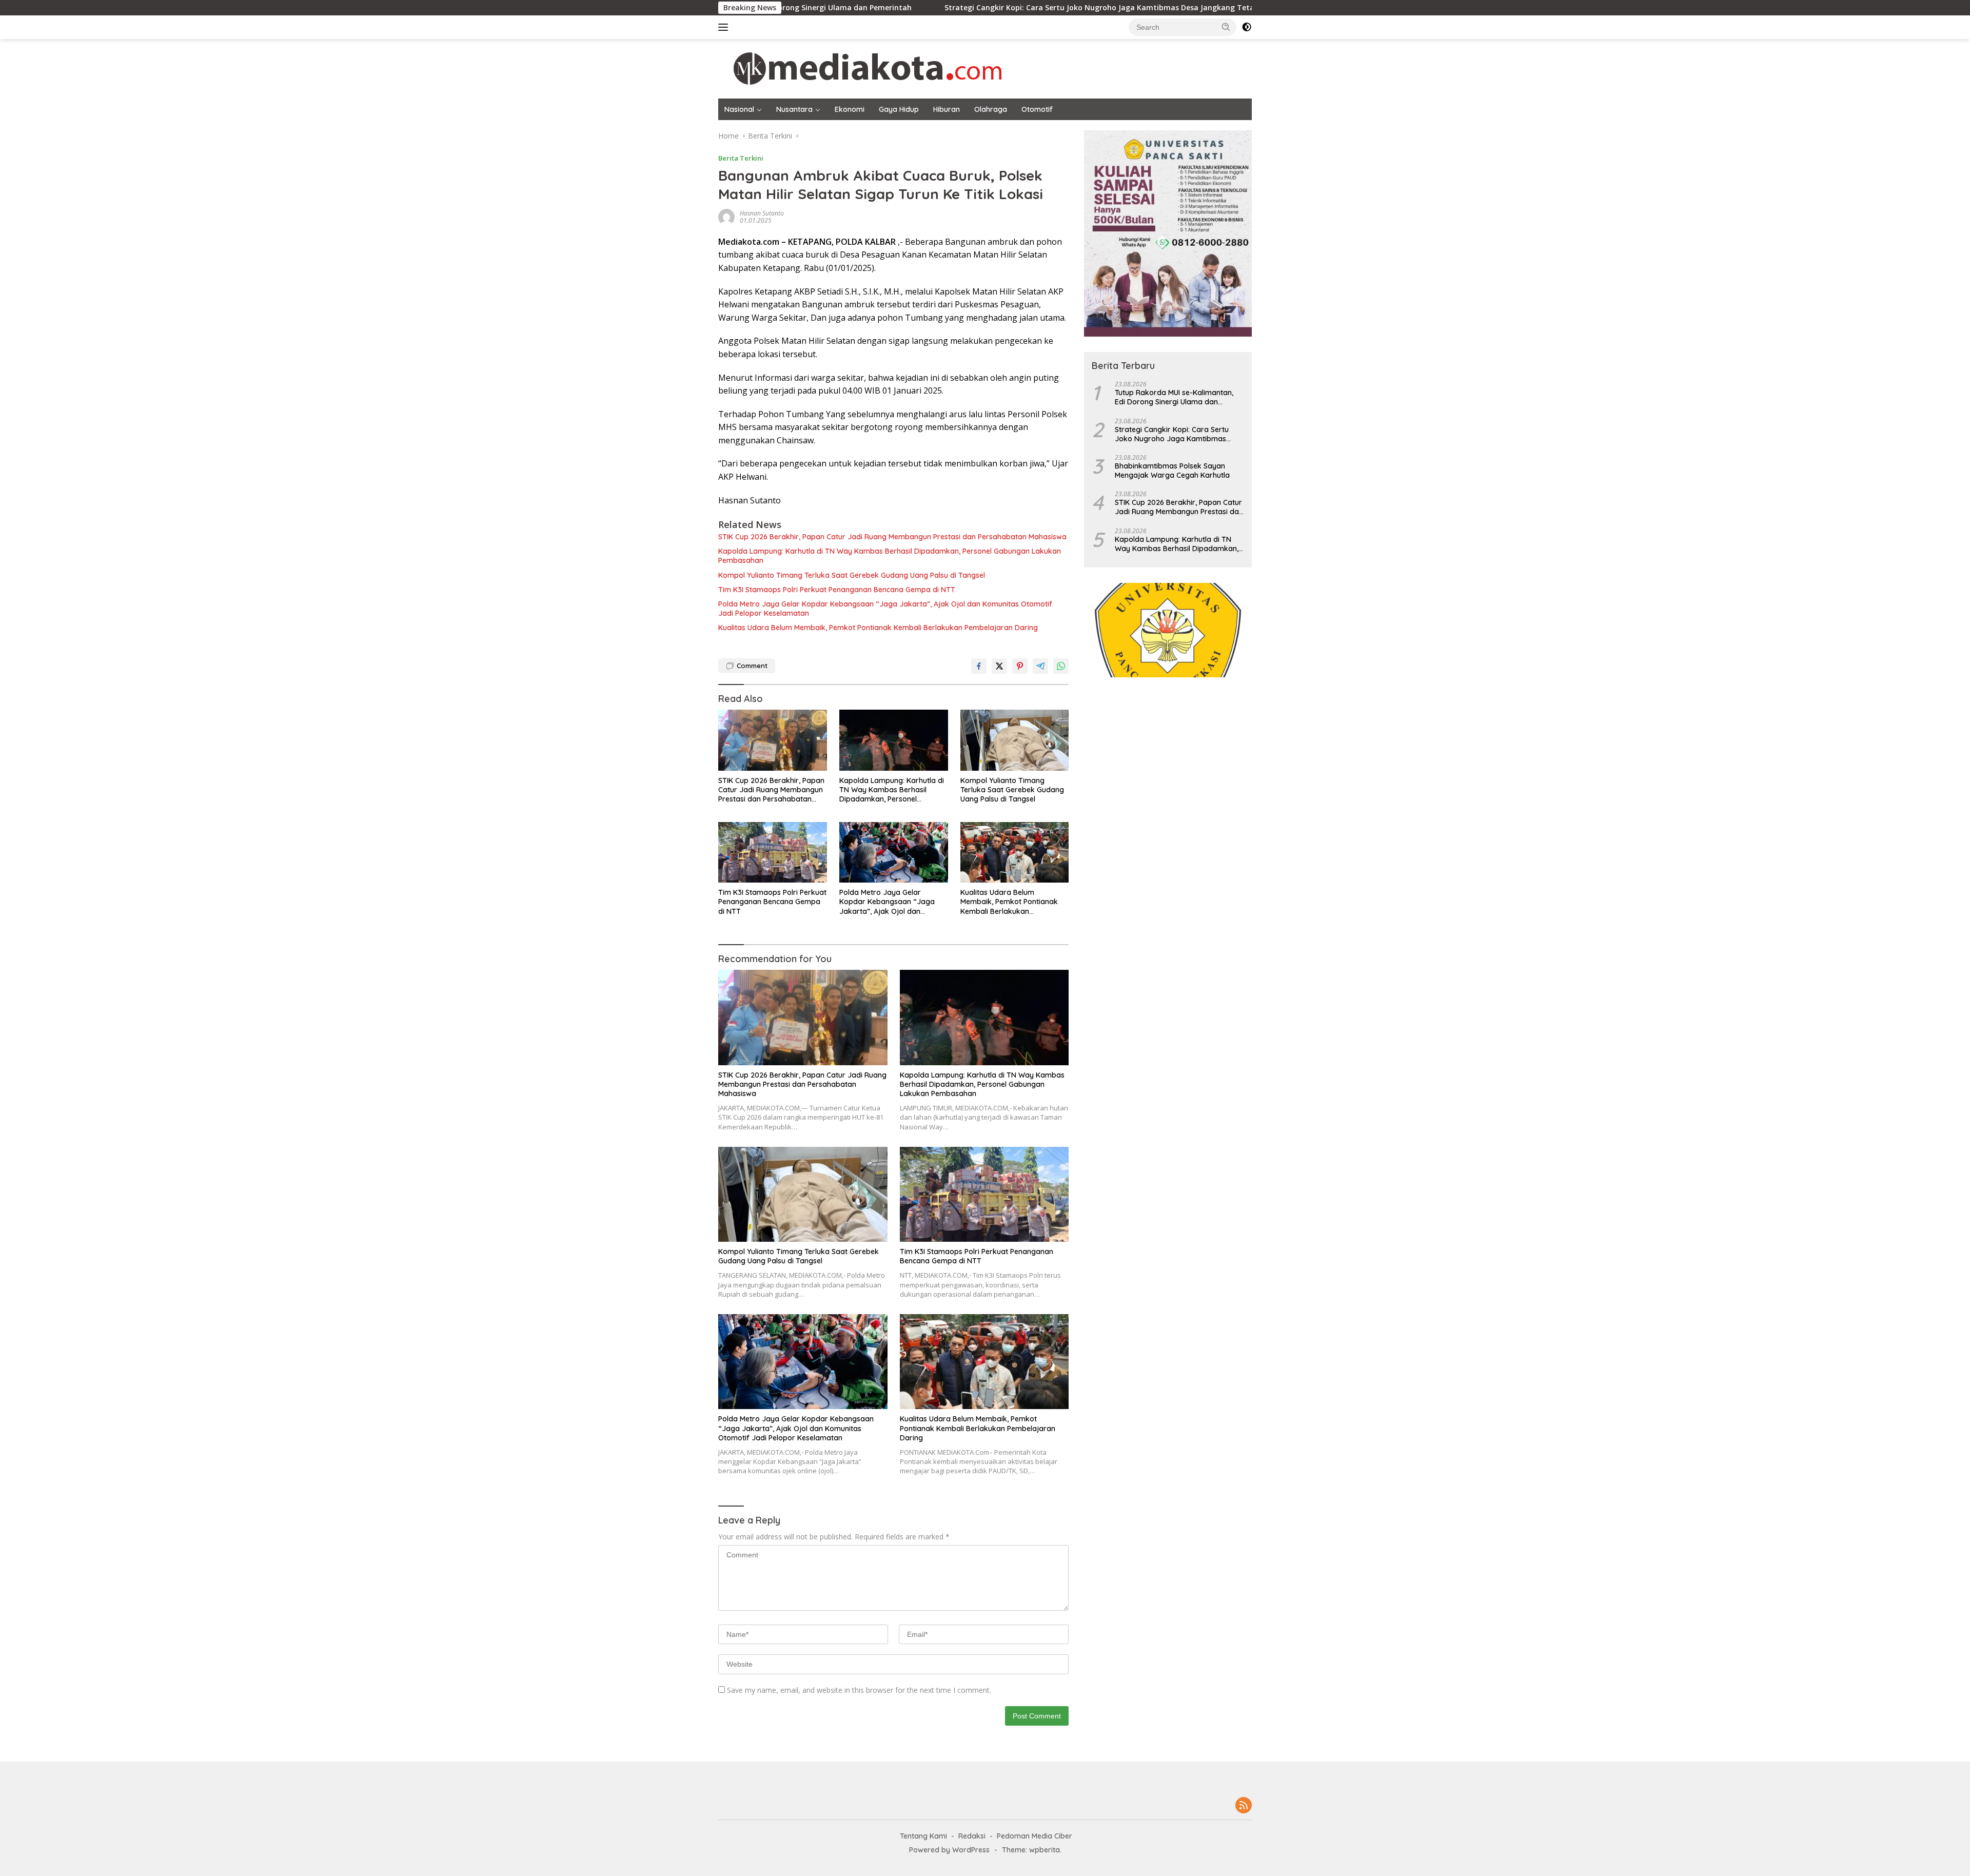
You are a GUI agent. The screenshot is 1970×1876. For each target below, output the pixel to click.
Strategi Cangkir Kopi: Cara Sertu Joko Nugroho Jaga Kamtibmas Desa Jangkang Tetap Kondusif (979, 8)
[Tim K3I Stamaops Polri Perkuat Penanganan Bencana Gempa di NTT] (773, 853)
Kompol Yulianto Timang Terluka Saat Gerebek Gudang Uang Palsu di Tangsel (852, 575)
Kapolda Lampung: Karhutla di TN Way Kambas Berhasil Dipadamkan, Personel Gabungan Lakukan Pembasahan (890, 556)
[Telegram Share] (1040, 666)
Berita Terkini (741, 158)
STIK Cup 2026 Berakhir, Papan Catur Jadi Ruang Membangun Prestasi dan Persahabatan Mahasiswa (892, 537)
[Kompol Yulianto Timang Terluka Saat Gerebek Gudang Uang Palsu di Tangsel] (1015, 740)
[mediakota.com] (861, 68)
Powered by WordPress (949, 1850)
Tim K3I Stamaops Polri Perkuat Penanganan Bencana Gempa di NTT (837, 590)
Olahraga (991, 109)
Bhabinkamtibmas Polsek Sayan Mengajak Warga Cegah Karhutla (1172, 471)
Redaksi (972, 1836)
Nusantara (794, 109)
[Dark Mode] (1247, 27)
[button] (1226, 27)
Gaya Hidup (899, 109)
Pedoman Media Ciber (1035, 1836)
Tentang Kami (923, 1836)
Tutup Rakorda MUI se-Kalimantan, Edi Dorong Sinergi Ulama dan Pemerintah (1174, 397)
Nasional (739, 109)
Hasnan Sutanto (762, 213)
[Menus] (725, 27)
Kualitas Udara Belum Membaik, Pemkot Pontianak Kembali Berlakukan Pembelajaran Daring (878, 628)
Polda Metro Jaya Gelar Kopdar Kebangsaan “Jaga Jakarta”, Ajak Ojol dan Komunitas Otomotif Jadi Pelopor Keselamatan (885, 609)
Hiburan (947, 109)
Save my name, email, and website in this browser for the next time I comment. (859, 1690)
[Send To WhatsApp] (1061, 666)
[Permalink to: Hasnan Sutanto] (726, 216)
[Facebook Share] (979, 666)
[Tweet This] (999, 666)
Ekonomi (850, 109)
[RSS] (1244, 1806)
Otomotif (1037, 109)
